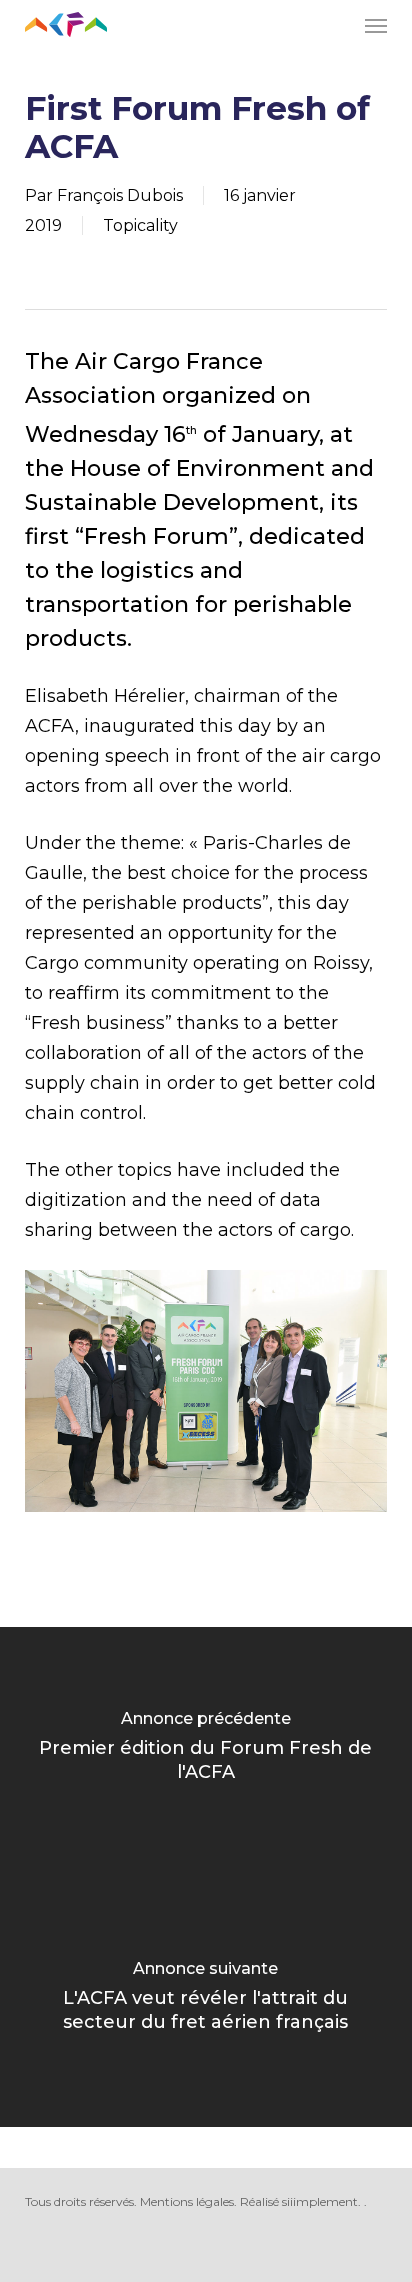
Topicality (140, 225)
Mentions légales (187, 2201)
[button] (376, 25)
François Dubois (120, 195)
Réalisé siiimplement (299, 2201)
